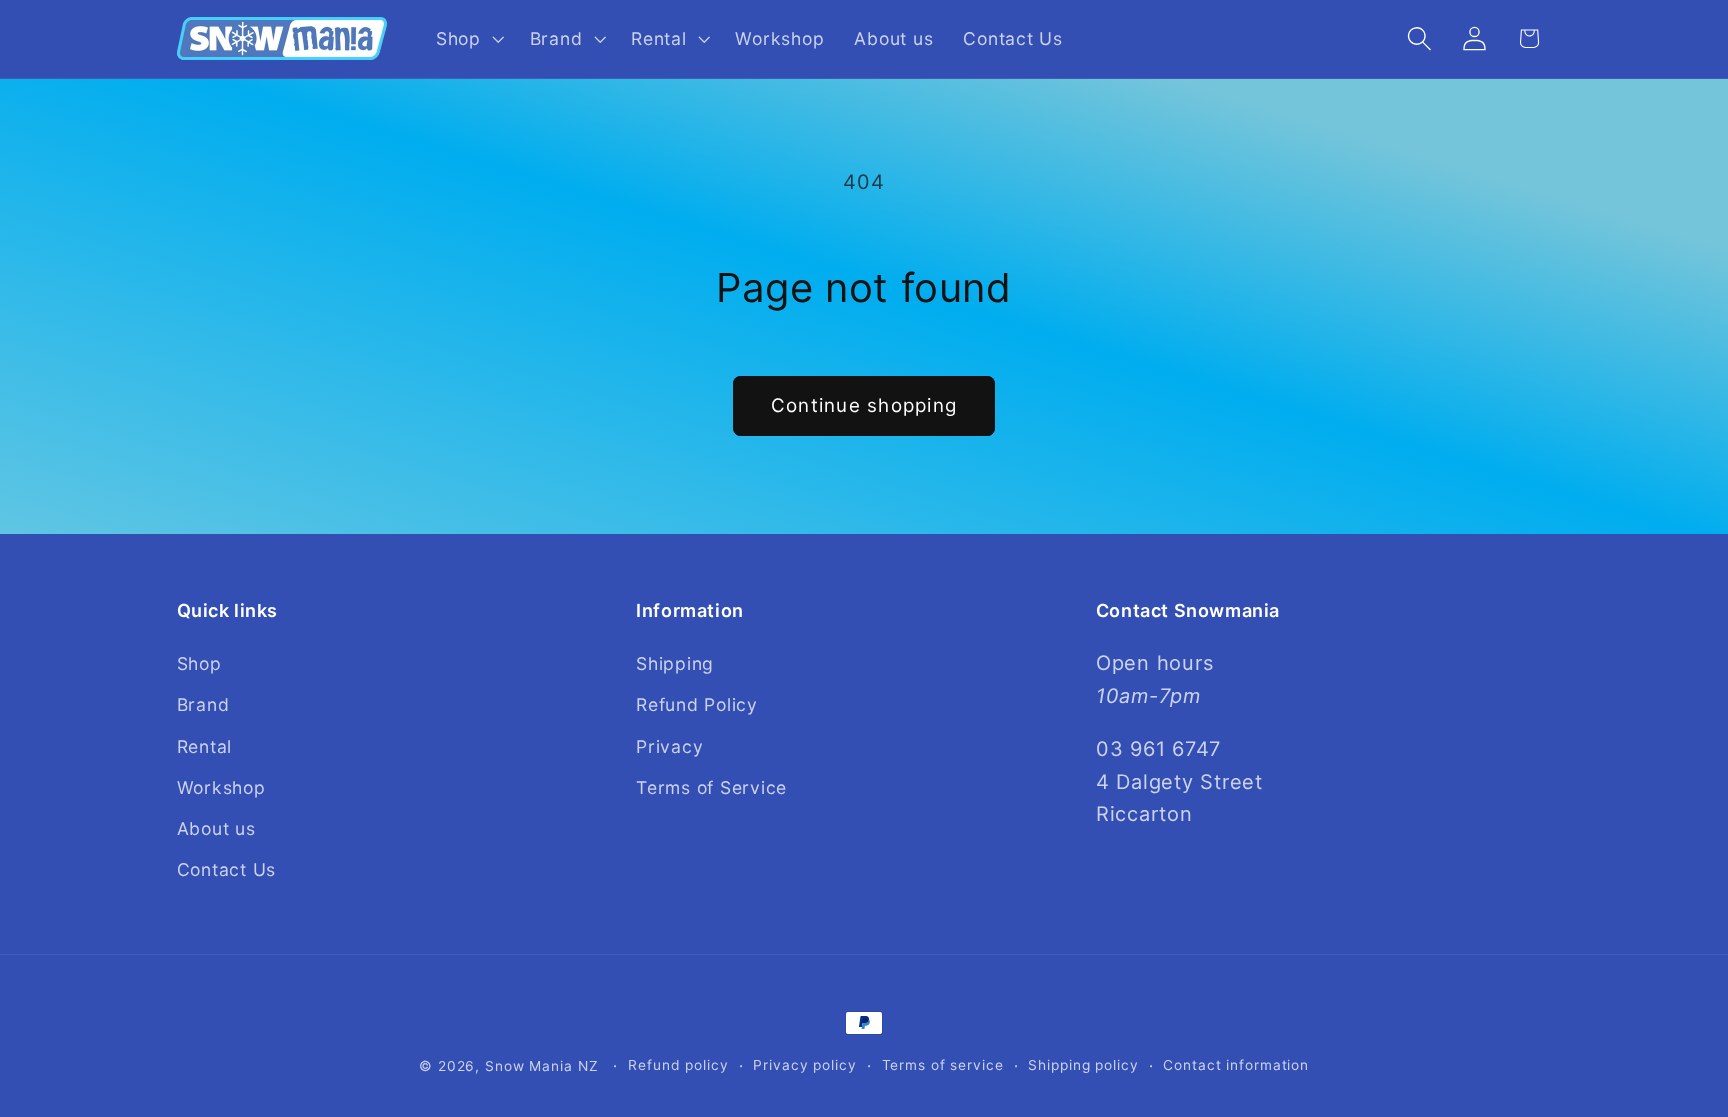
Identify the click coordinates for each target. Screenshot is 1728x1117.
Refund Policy (697, 704)
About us (216, 828)
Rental (205, 746)
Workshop (221, 787)
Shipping (675, 663)
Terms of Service (711, 787)
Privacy (669, 746)
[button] (468, 39)
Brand (203, 704)
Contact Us (227, 869)
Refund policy (678, 1065)
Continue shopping (864, 405)
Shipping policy (1083, 1065)
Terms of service (943, 1065)
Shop (199, 663)
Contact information (1236, 1065)
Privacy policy (804, 1065)
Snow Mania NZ (541, 1066)
